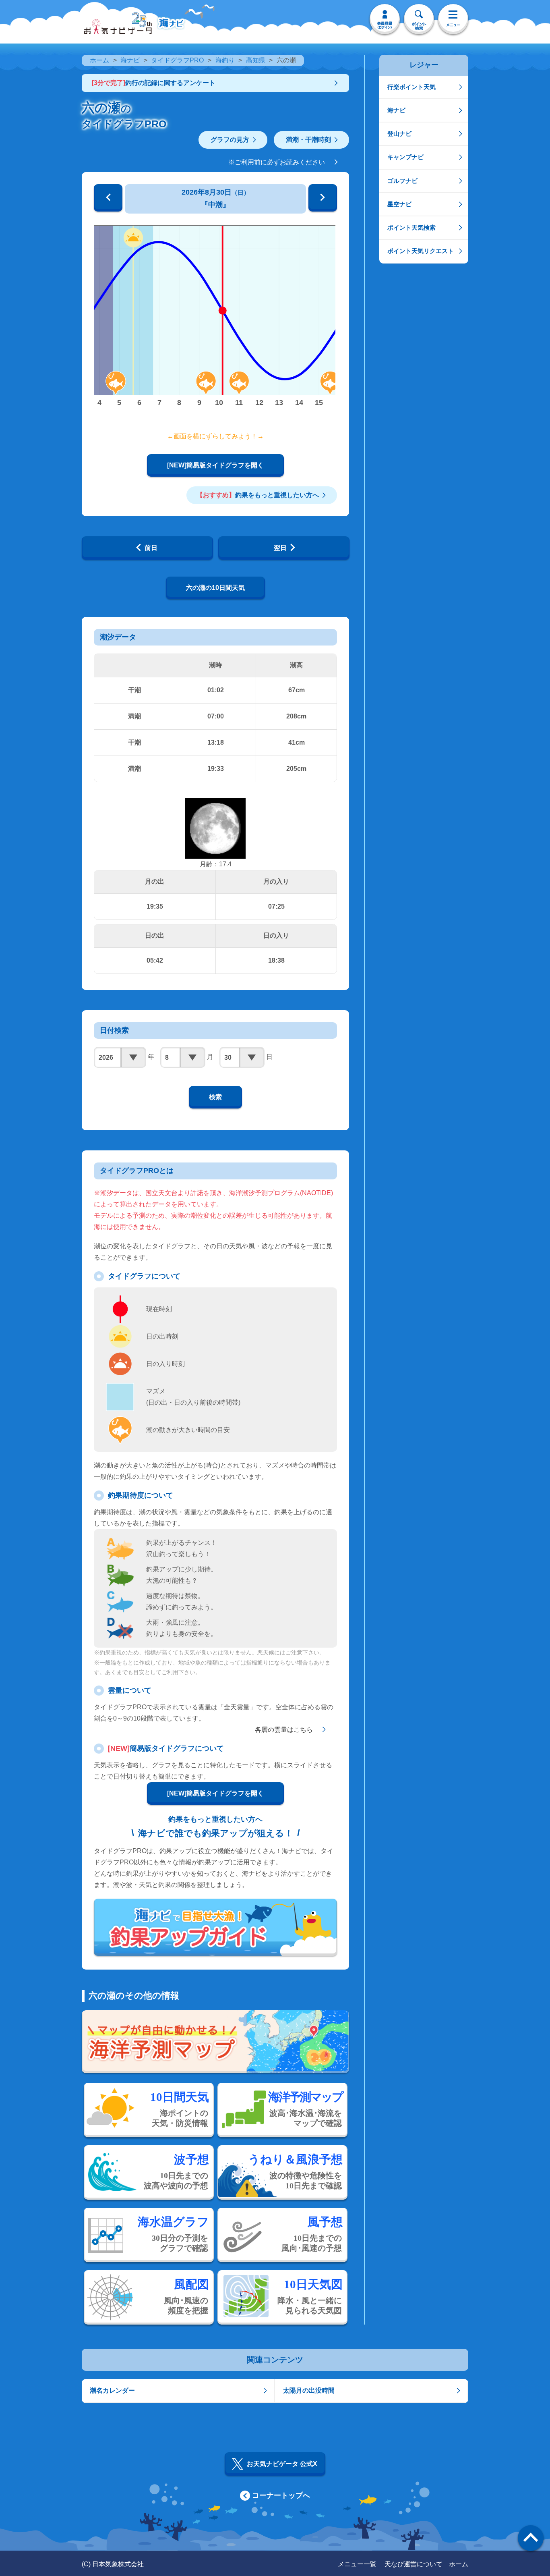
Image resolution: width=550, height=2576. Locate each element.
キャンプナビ (405, 157)
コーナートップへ (281, 2495)
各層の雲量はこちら (284, 1730)
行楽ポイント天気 (411, 87)
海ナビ (130, 60)
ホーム (99, 60)
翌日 (280, 548)
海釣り (225, 60)
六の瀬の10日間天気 (215, 588)
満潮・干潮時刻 (308, 140)
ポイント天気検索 (411, 227)
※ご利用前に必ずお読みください (277, 162)
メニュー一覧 (357, 2564)
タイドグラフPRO (177, 60)
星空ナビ (399, 204)
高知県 (256, 60)
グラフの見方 (230, 140)
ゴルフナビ (402, 181)
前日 (151, 548)
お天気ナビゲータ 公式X (282, 2464)
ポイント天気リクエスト (421, 251)
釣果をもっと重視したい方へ (258, 495)
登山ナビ (399, 134)
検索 (215, 1097)
